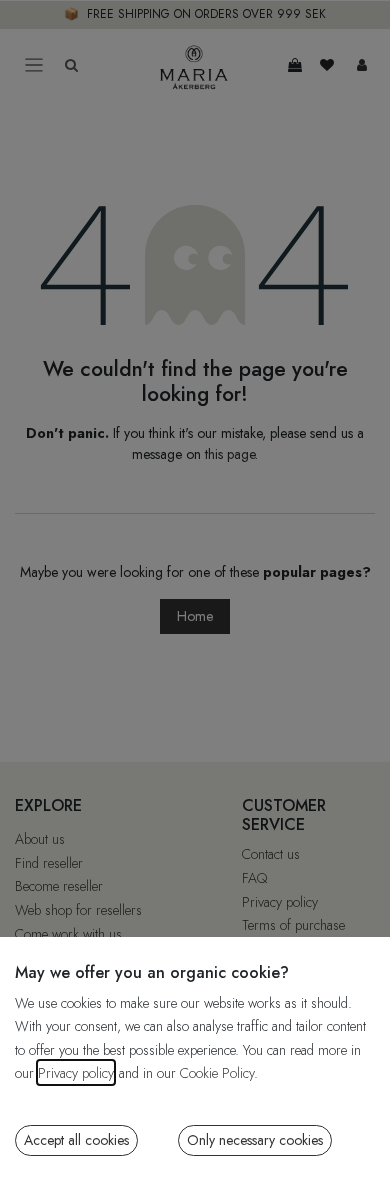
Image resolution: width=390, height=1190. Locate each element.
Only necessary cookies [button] (255, 1140)
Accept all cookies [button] (76, 1140)
